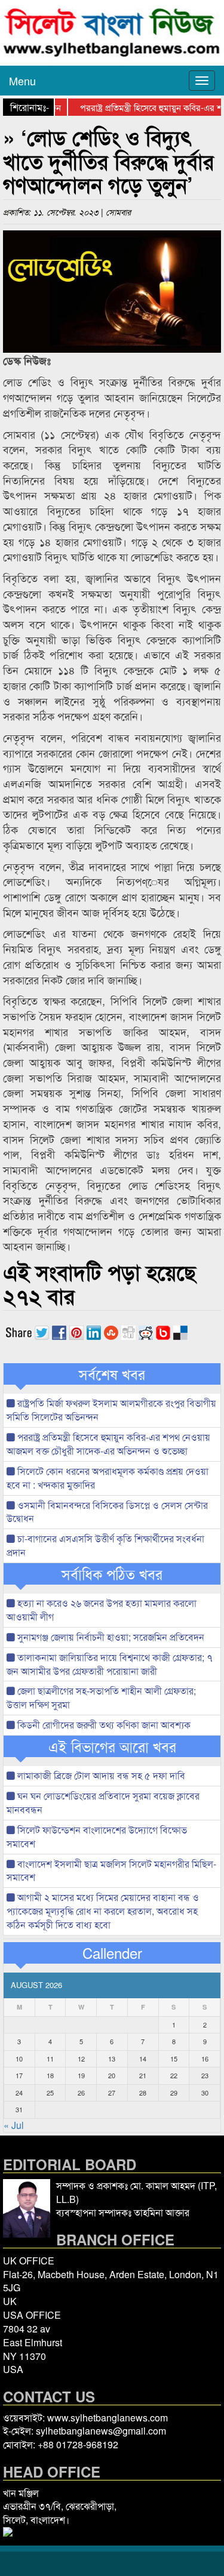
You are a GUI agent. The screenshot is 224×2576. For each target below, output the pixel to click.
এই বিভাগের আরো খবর (112, 1746)
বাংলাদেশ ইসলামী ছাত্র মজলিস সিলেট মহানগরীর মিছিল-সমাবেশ (111, 1871)
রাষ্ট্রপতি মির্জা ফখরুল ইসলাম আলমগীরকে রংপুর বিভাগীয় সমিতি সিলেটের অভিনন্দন (111, 1410)
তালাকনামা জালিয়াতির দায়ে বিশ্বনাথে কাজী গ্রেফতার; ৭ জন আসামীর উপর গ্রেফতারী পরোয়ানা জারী (110, 1664)
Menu (22, 81)
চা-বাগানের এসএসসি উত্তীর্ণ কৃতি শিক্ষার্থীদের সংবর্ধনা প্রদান (105, 1545)
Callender (112, 1953)
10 (19, 2059)
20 (112, 2075)
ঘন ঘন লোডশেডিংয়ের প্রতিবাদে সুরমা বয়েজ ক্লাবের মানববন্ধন (103, 1802)
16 (205, 2059)
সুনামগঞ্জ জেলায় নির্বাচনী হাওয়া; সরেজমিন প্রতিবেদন (110, 1637)
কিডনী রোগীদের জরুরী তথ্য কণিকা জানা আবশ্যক (103, 1725)
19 (81, 2075)
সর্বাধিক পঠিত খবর (112, 1574)
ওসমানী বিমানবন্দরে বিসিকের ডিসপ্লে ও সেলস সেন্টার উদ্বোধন (107, 1512)
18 (50, 2075)
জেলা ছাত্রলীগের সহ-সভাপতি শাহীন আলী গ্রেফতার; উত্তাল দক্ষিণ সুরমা (101, 1697)
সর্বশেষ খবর (112, 1374)
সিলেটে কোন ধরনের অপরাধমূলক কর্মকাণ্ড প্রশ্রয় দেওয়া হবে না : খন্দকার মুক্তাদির (108, 1478)
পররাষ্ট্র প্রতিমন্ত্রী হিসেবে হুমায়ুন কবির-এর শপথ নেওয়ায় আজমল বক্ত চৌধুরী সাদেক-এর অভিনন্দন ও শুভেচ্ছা (108, 1444)
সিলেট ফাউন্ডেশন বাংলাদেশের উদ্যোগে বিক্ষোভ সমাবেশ (97, 1837)
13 (112, 2059)
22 (174, 2075)
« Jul (14, 2125)
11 (50, 2059)
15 (174, 2059)
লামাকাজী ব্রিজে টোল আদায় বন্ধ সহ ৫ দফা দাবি (100, 1775)
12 (81, 2059)
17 (19, 2075)
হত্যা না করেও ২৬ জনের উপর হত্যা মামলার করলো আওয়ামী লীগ (102, 1610)
